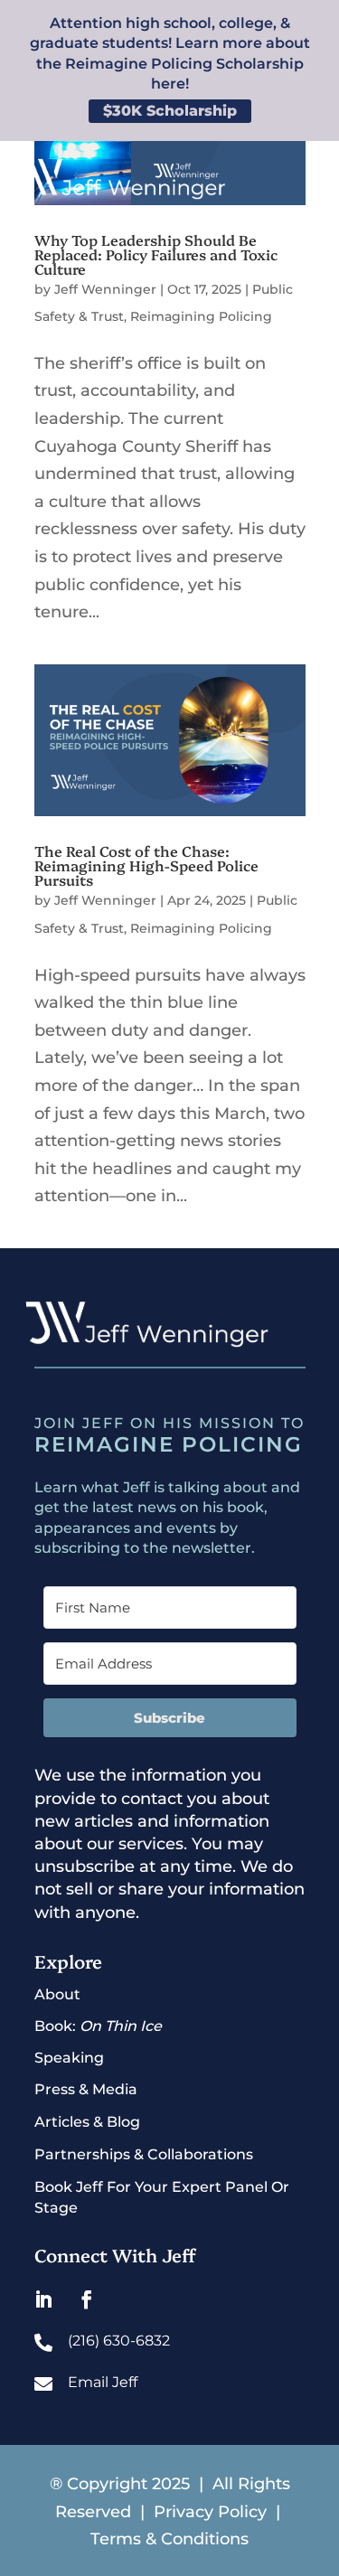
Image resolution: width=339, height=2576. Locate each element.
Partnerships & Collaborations (144, 2154)
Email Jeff (103, 2382)
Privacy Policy (212, 2512)
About (57, 1994)
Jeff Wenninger (105, 289)
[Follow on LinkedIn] (43, 2299)
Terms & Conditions (169, 2539)
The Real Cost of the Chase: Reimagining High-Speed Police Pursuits (146, 865)
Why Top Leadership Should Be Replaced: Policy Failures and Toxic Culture (156, 254)
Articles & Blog (87, 2122)
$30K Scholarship (170, 111)
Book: (98, 2026)
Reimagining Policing (201, 316)
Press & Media (86, 2089)
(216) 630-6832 (119, 2341)
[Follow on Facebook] (87, 2299)
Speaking (69, 2058)
